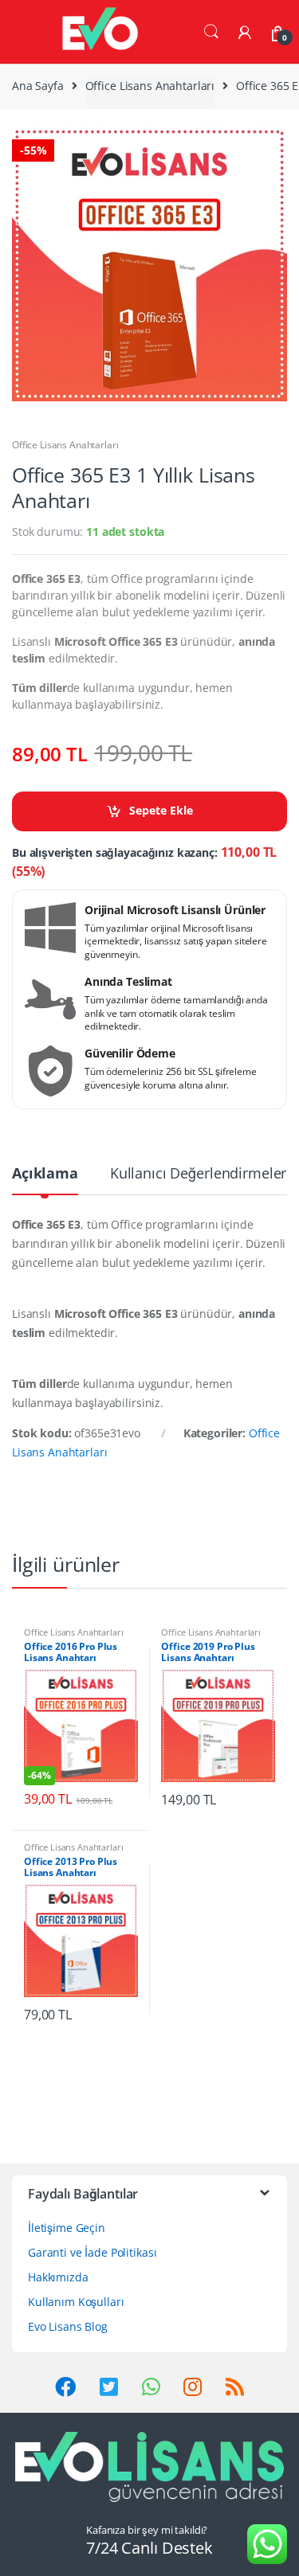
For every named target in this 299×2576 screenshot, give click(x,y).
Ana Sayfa (38, 86)
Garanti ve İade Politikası (92, 2252)
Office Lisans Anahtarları (150, 86)
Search (211, 32)
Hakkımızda (58, 2277)
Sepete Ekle (161, 810)
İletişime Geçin (67, 2228)
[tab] (45, 1180)
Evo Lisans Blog (68, 2326)
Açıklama (45, 1174)
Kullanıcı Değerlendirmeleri (200, 1174)
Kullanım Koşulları (76, 2302)
